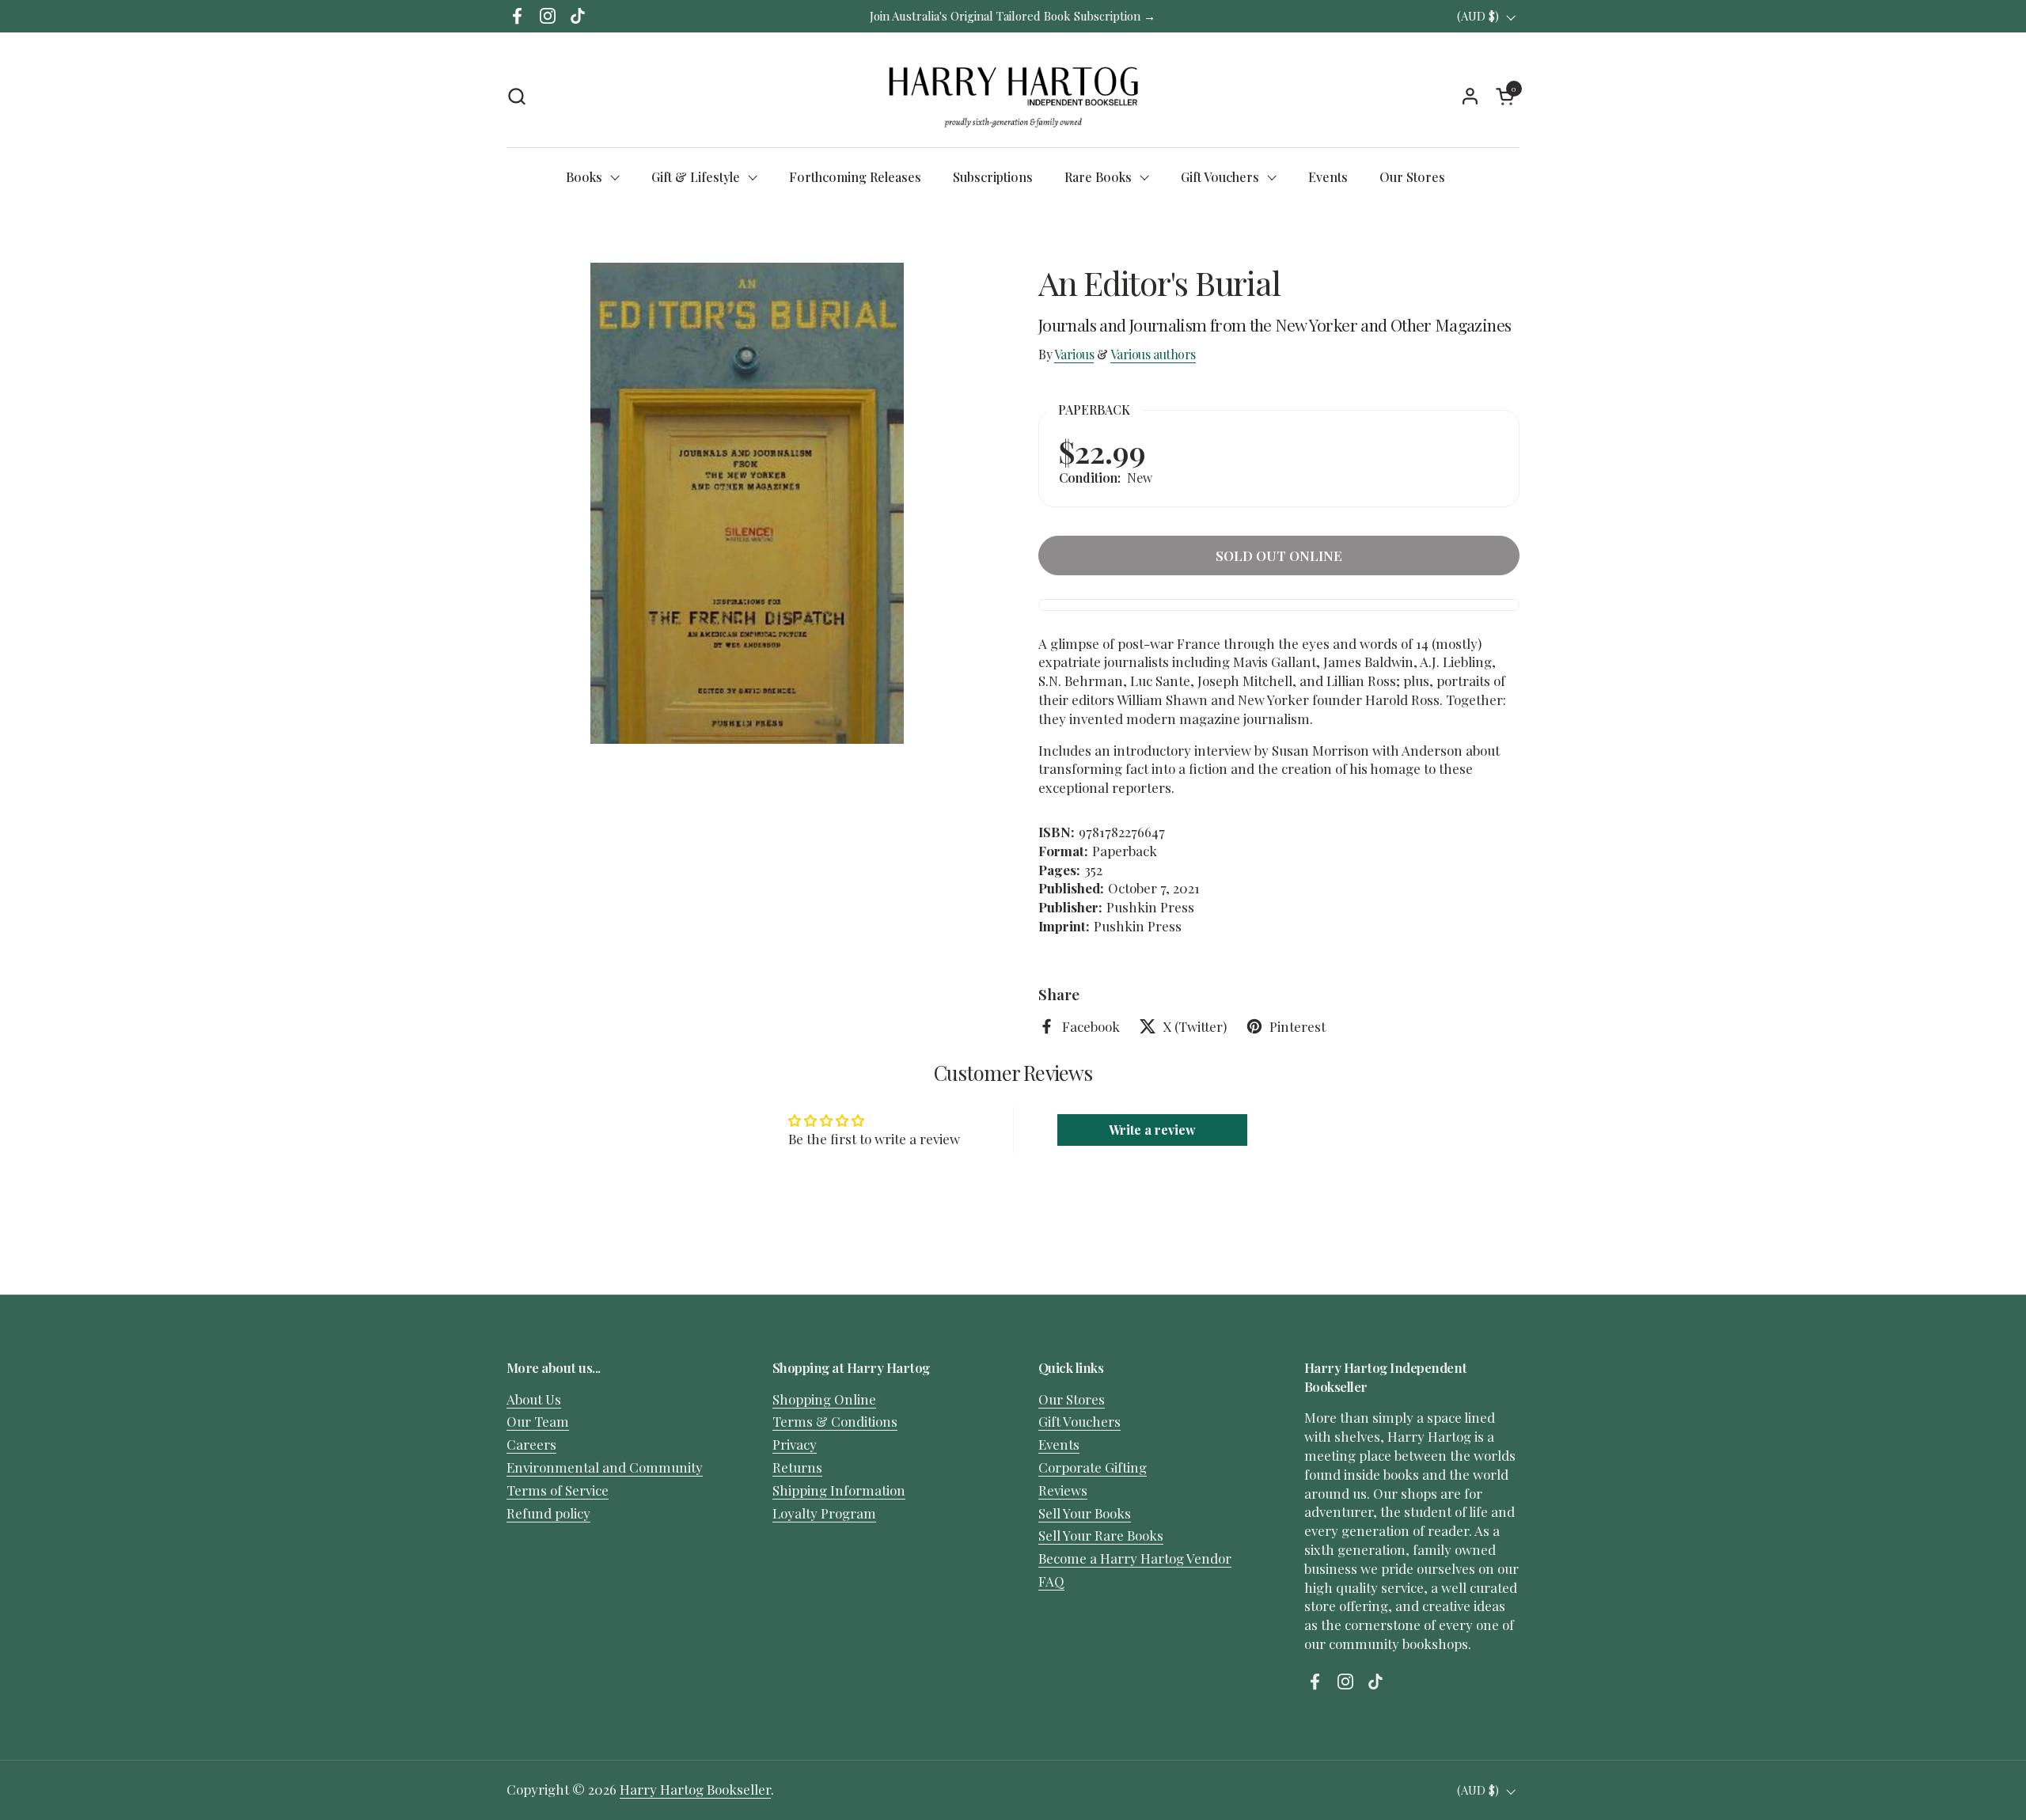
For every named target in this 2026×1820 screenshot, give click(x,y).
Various (1074, 354)
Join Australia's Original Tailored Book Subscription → (1013, 16)
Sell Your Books (1085, 1513)
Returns (797, 1467)
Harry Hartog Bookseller (695, 1789)
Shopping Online (824, 1399)
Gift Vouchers (1079, 1421)
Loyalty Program (824, 1513)
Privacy (795, 1444)
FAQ (1051, 1581)
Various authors (1153, 354)
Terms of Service (558, 1490)
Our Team (538, 1421)
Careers (531, 1444)
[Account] (1470, 96)
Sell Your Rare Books (1101, 1535)
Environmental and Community (605, 1467)
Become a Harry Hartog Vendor (1135, 1558)
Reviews (1063, 1490)
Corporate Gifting (1093, 1467)
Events (1059, 1444)
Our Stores (1072, 1399)
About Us (534, 1399)
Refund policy (548, 1513)
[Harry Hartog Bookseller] (1013, 96)
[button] (516, 96)
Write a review (1152, 1130)
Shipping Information (839, 1490)
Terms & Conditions (835, 1421)
